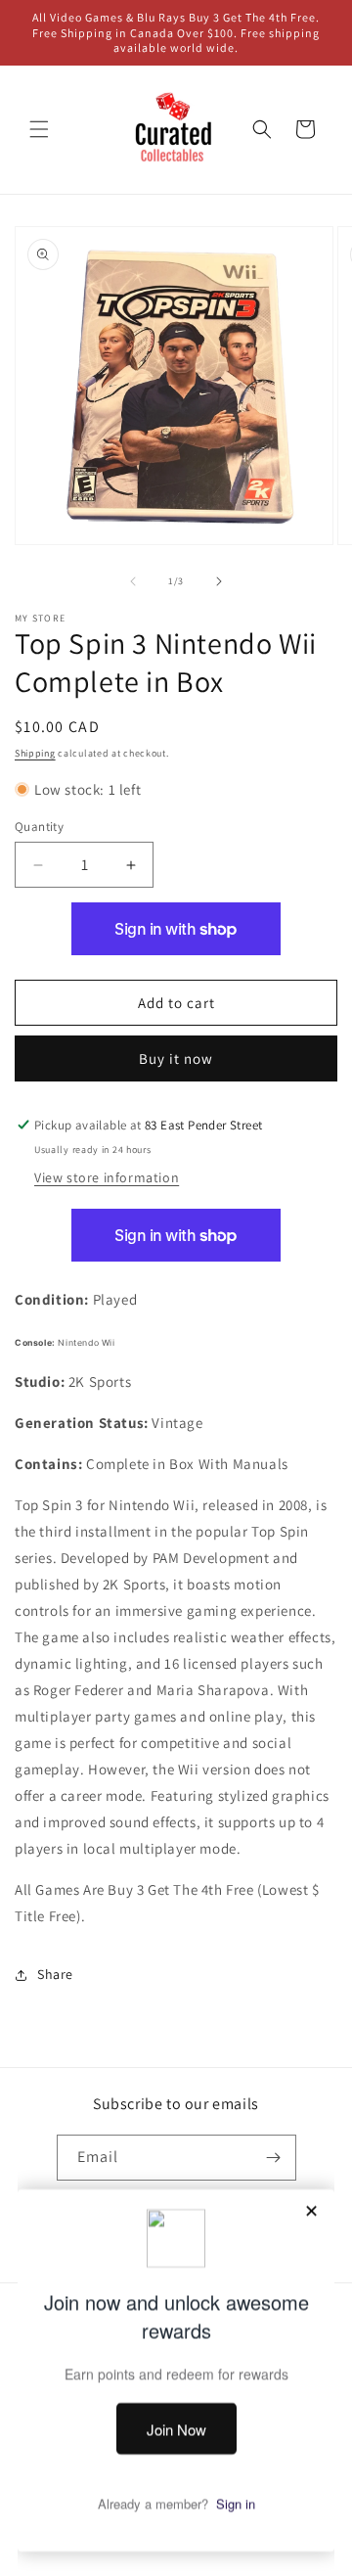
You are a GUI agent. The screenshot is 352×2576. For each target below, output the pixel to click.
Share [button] (55, 1974)
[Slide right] (219, 581)
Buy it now (176, 1058)
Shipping (35, 753)
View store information (107, 1177)
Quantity (39, 827)
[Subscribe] (274, 2158)
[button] (39, 129)
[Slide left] (133, 581)
